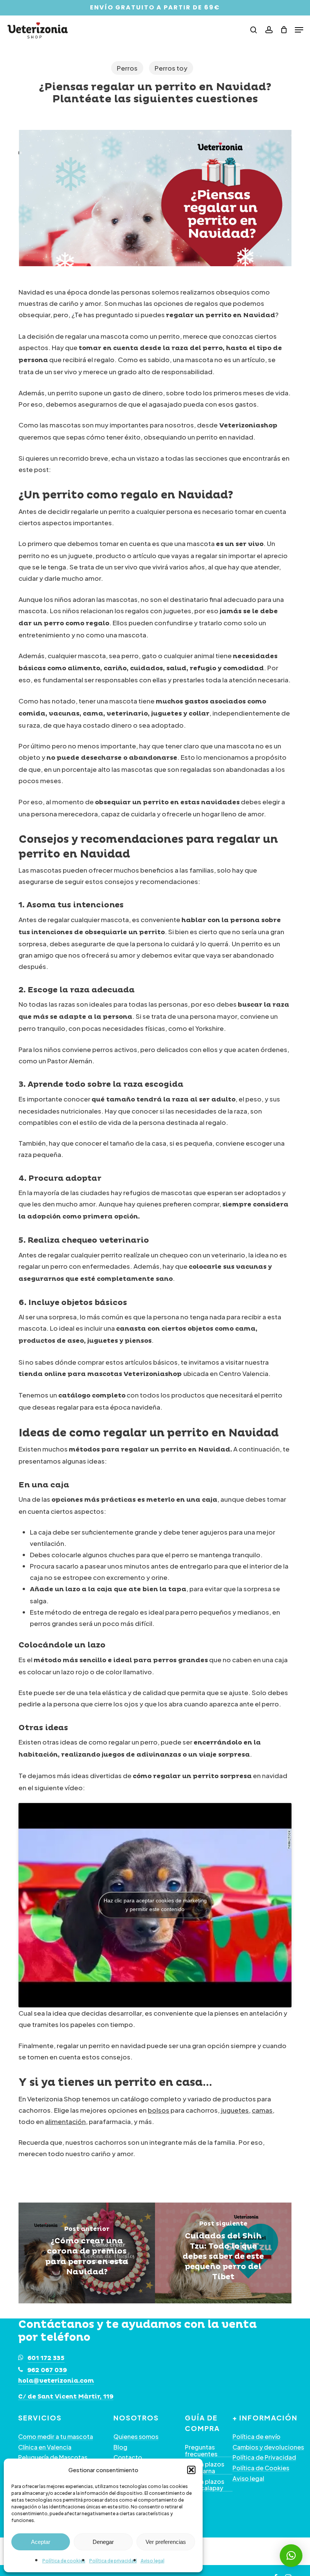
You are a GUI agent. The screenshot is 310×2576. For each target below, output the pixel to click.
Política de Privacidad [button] (264, 2457)
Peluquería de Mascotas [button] (53, 2457)
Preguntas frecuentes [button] (201, 2450)
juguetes (235, 2110)
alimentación (65, 2121)
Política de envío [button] (257, 2437)
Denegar (103, 2542)
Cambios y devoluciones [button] (268, 2447)
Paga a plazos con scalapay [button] (205, 2485)
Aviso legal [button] (248, 2479)
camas (262, 2110)
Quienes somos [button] (136, 2437)
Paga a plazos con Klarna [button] (205, 2467)
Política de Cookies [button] (261, 2468)
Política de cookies (64, 2561)
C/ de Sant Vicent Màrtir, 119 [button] (66, 2397)
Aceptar (41, 2542)
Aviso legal (153, 2561)
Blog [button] (120, 2447)
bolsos (159, 2110)
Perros (127, 68)
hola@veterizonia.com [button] (56, 2381)
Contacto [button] (128, 2457)
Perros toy (171, 68)
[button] (191, 2470)
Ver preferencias (166, 2542)
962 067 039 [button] (47, 2370)
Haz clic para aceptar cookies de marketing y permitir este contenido (155, 1905)
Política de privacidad (113, 2561)
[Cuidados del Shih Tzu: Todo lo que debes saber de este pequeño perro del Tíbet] (223, 2253)
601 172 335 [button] (46, 2358)
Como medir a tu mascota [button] (56, 2437)
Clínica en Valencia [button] (45, 2447)
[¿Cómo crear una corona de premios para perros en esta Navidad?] (87, 2253)
